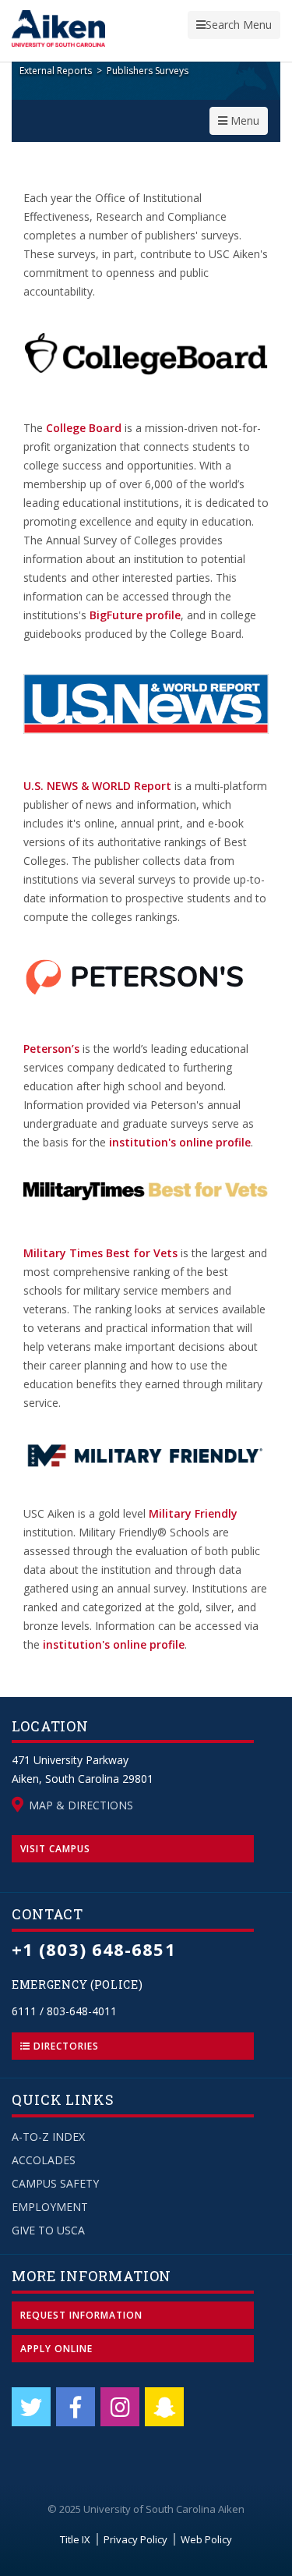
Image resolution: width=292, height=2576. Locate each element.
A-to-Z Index (48, 2137)
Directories (65, 2046)
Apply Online (56, 2349)
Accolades (44, 2160)
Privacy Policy (135, 2539)
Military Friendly (193, 1513)
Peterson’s (51, 1049)
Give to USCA (48, 2230)
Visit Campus (55, 1849)
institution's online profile (180, 1142)
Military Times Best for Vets (100, 1253)
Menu (243, 124)
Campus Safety (55, 2183)
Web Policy (206, 2539)
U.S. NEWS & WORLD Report (97, 786)
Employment (50, 2207)
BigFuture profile (135, 615)
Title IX (75, 2539)
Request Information (81, 2315)
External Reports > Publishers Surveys (104, 71)
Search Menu (234, 28)
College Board (84, 428)
